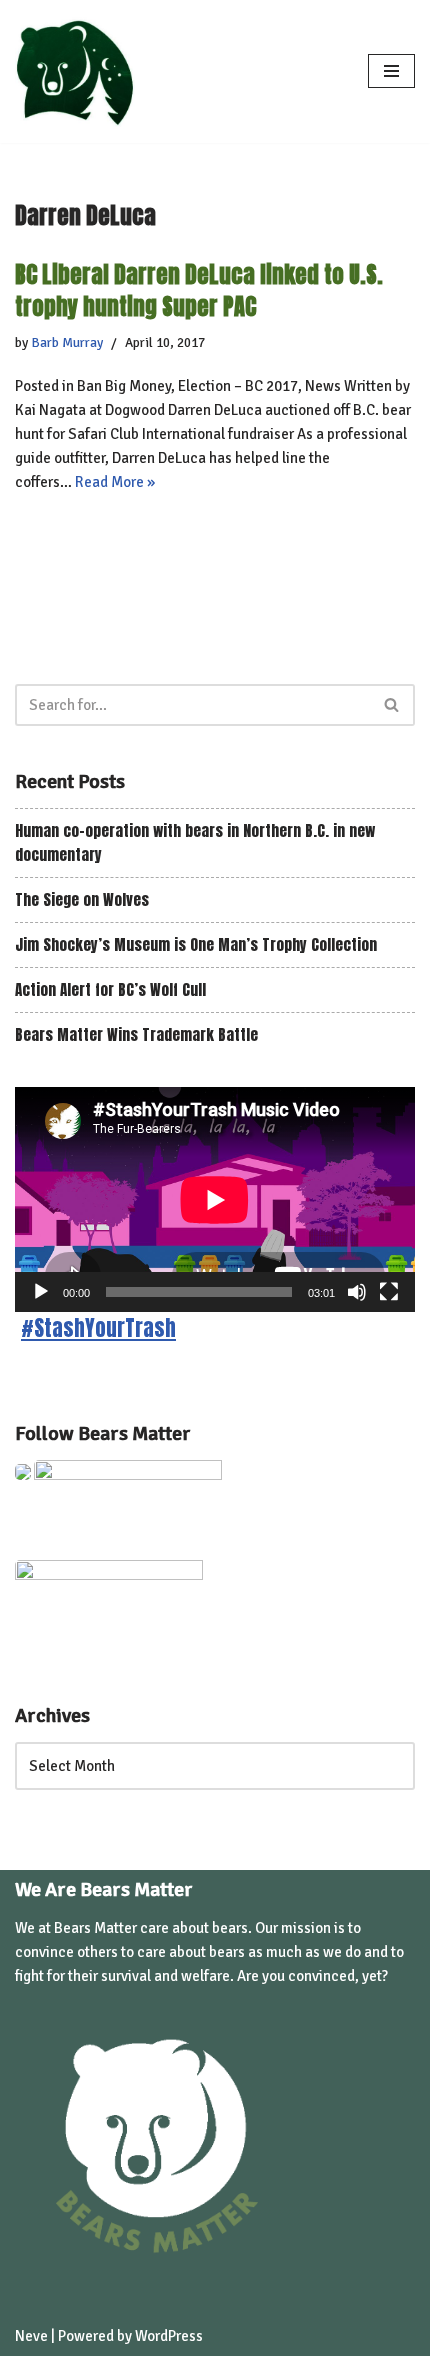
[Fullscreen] (389, 1292)
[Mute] (357, 1292)
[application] (215, 1199)
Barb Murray (67, 342)
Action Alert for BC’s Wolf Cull (110, 989)
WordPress (169, 2336)
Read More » (115, 482)
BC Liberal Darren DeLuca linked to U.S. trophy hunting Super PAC (199, 290)
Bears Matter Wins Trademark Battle (136, 1034)
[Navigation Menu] (391, 71)
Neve (31, 2336)
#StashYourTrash (98, 1328)
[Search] (392, 705)
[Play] (41, 1292)
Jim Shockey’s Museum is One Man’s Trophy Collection (196, 944)
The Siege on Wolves (82, 899)
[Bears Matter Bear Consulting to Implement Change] (80, 71)
